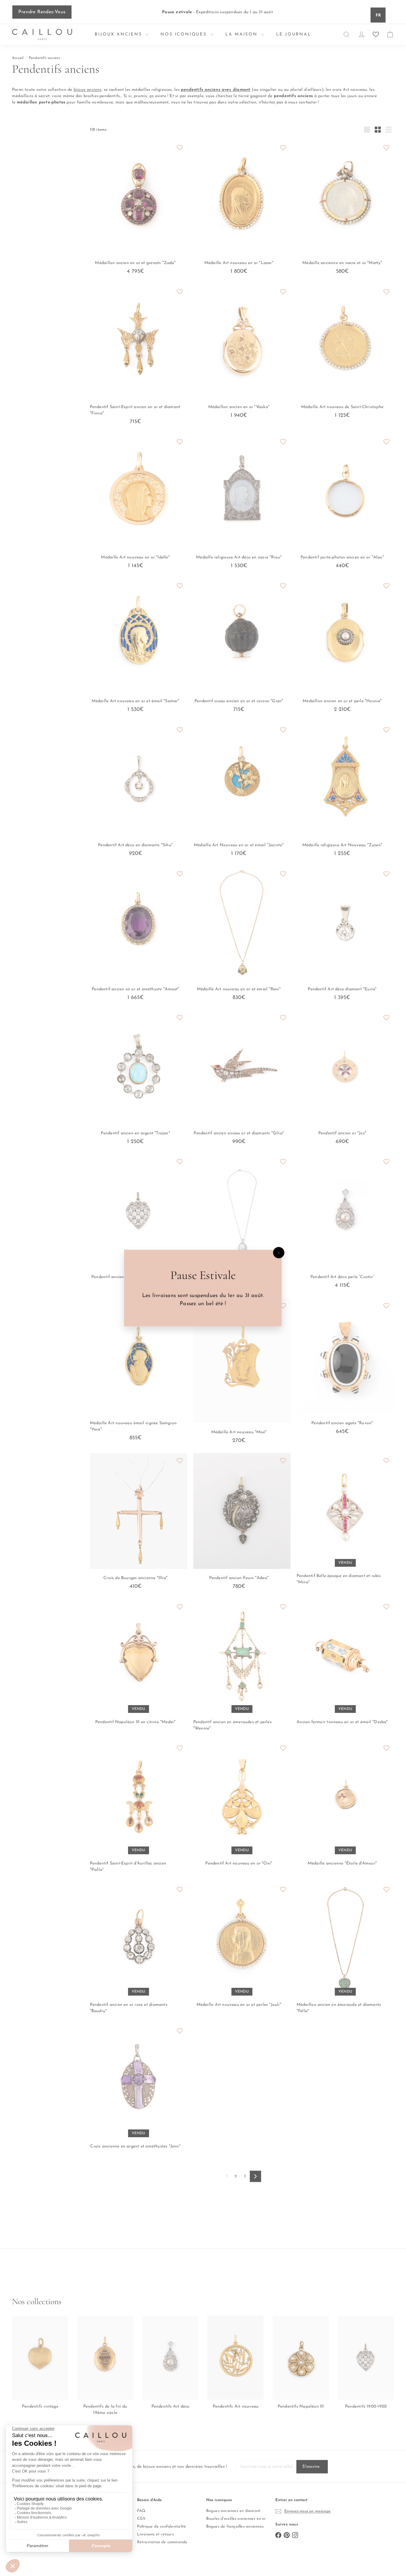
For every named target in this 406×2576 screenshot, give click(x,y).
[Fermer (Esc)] (279, 1253)
